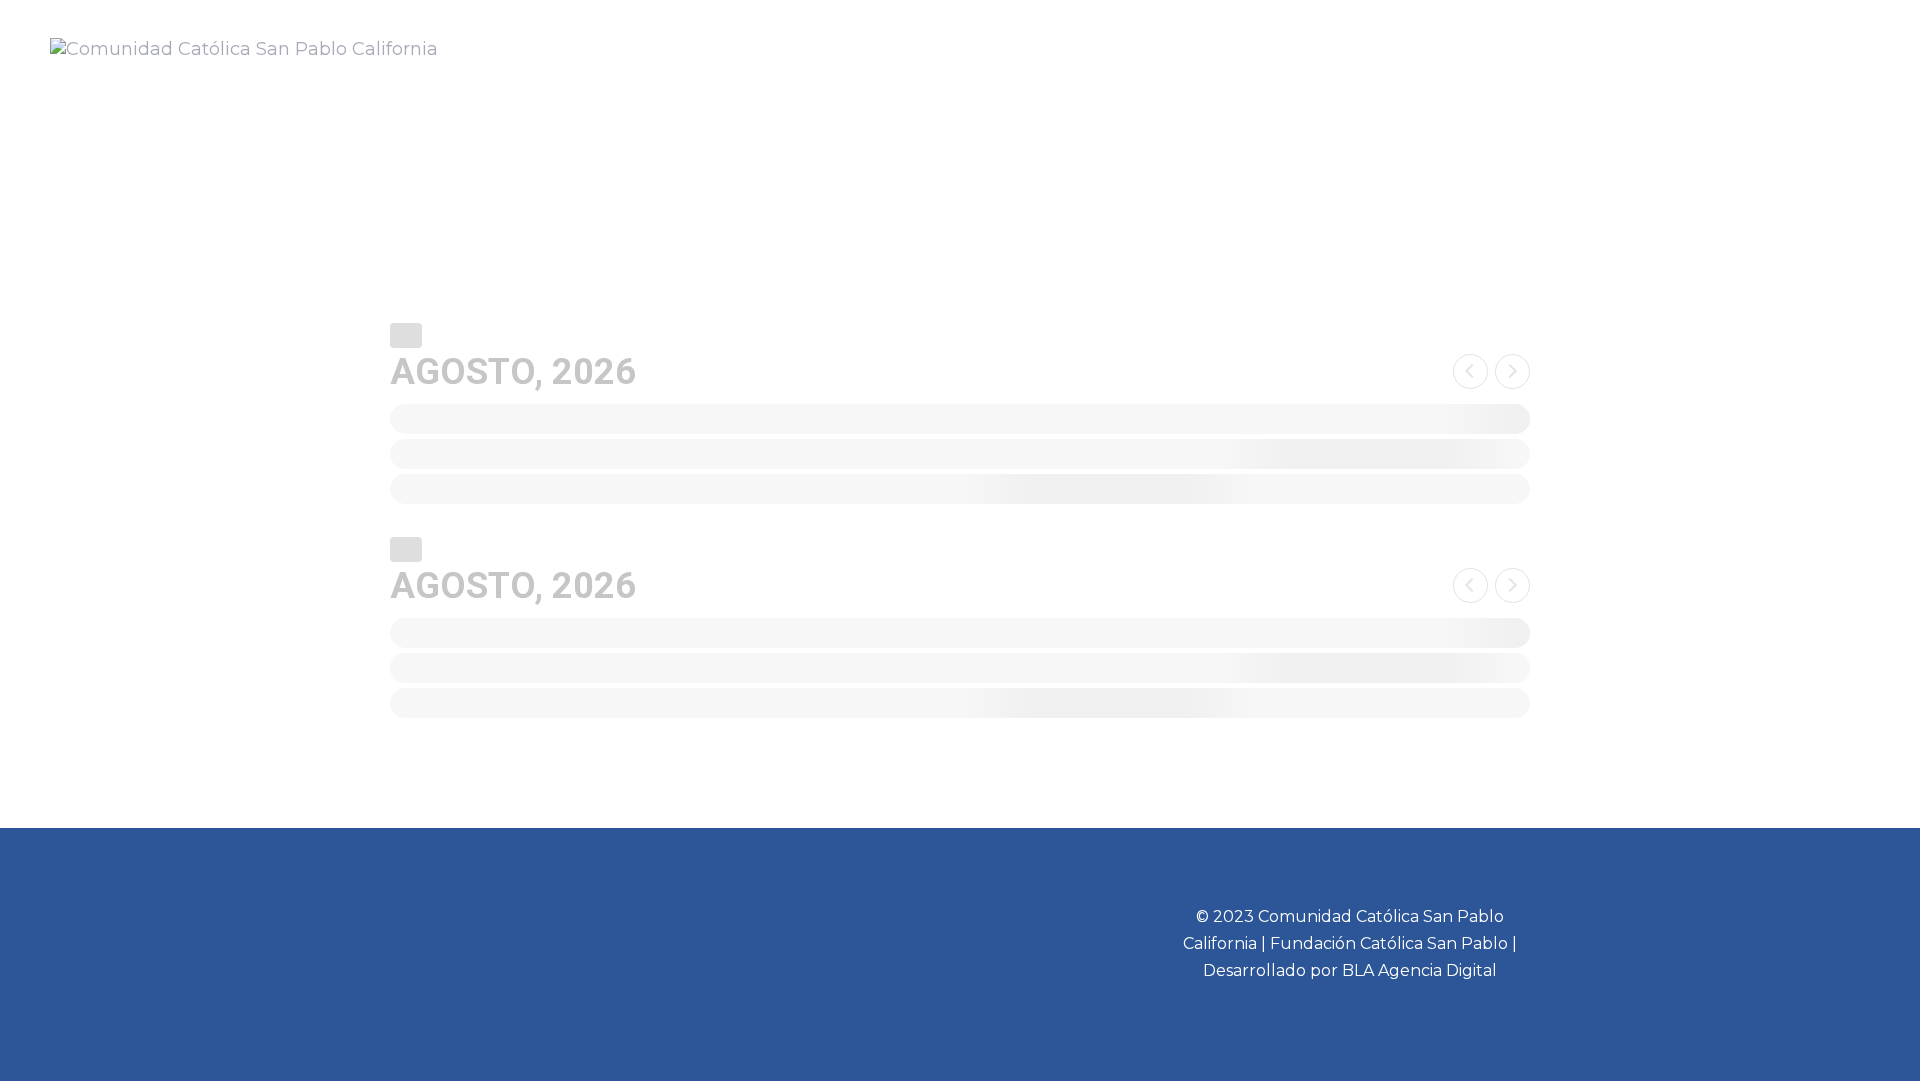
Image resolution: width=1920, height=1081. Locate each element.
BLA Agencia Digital (1419, 970)
